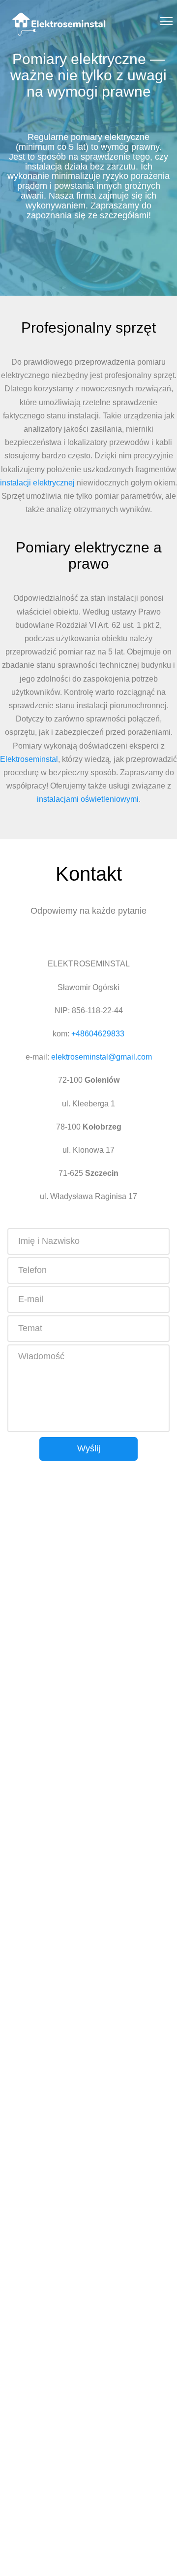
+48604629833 (98, 1034)
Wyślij (89, 1448)
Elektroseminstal (29, 759)
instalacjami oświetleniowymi (88, 799)
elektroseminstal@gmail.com (102, 1057)
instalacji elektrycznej (37, 483)
